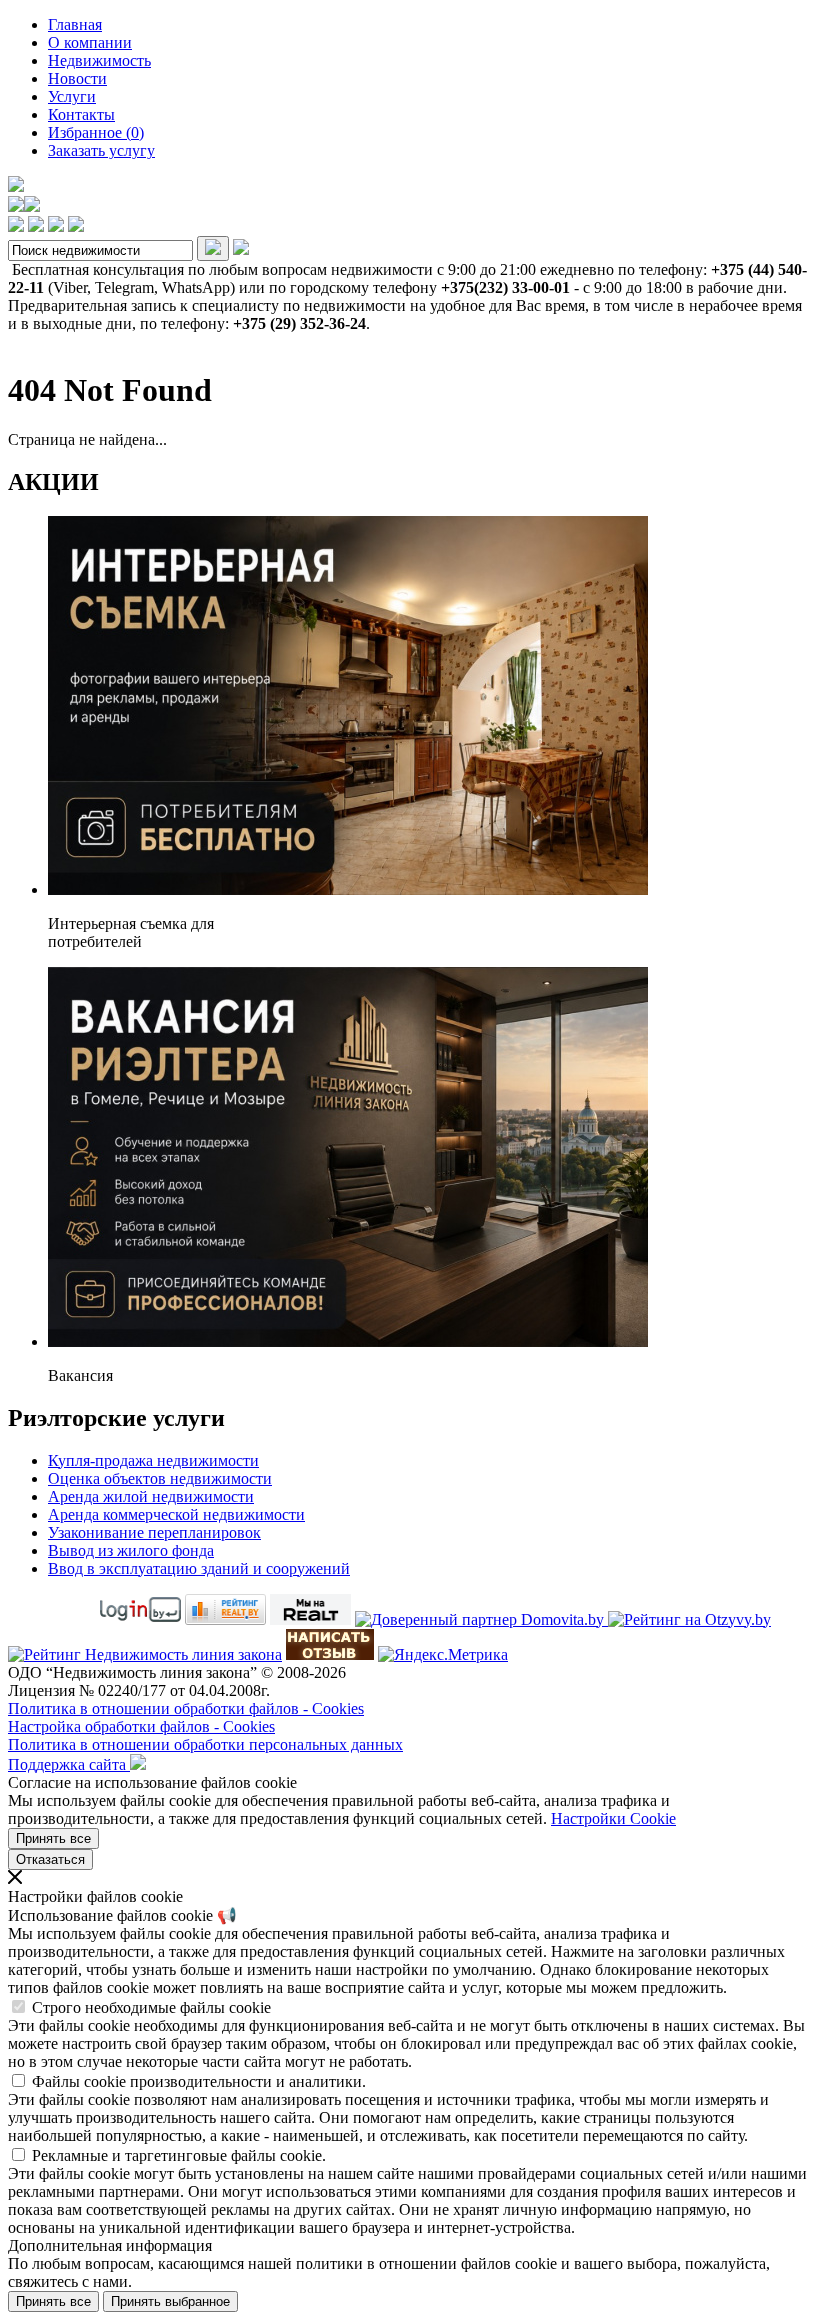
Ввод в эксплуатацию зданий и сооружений (199, 1568)
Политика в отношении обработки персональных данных (205, 1744)
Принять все (53, 1838)
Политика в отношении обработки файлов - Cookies (186, 1708)
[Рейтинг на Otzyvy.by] (689, 1619)
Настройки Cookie (613, 1818)
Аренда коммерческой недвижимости (176, 1514)
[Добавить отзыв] (330, 1654)
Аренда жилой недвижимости (151, 1496)
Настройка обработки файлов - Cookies (141, 1726)
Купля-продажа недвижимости (153, 1460)
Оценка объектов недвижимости (160, 1478)
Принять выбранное (170, 2301)
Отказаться (50, 1859)
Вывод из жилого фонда (131, 1550)
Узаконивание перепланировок (154, 1532)
